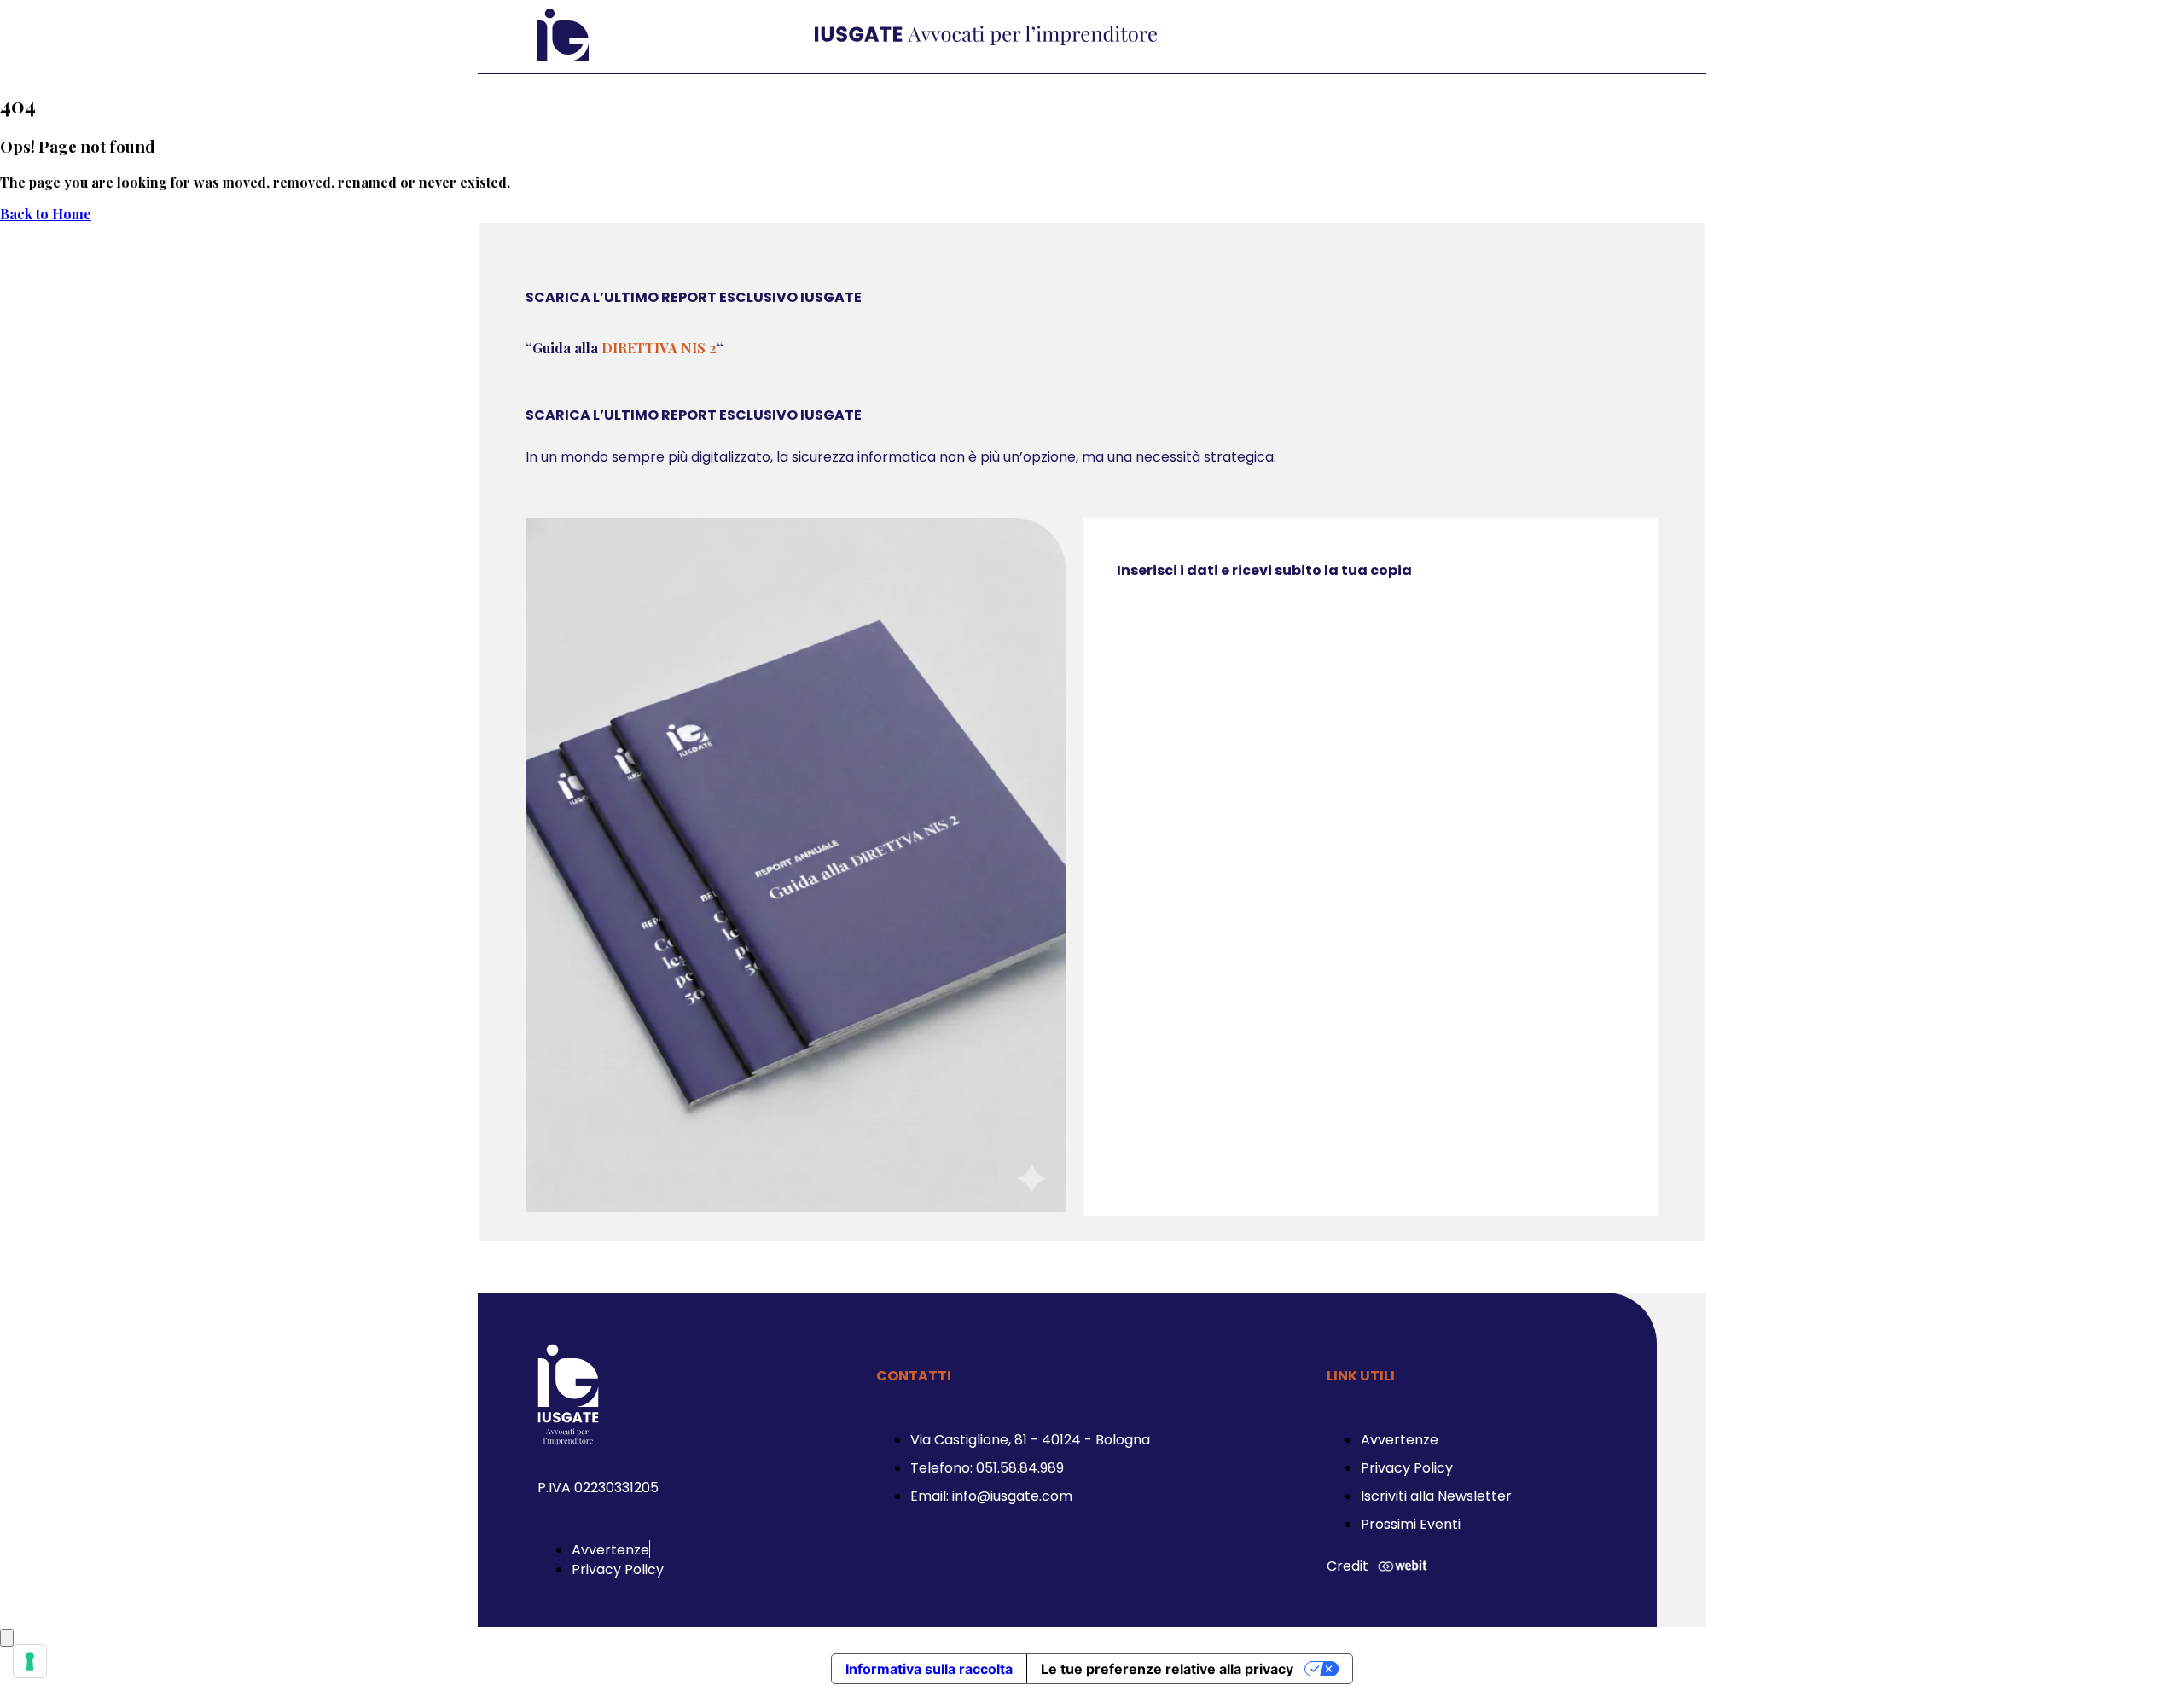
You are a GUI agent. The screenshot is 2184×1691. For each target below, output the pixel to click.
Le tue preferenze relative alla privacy (1167, 1669)
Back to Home (46, 214)
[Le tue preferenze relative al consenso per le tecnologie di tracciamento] (30, 1661)
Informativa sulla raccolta (929, 1669)
